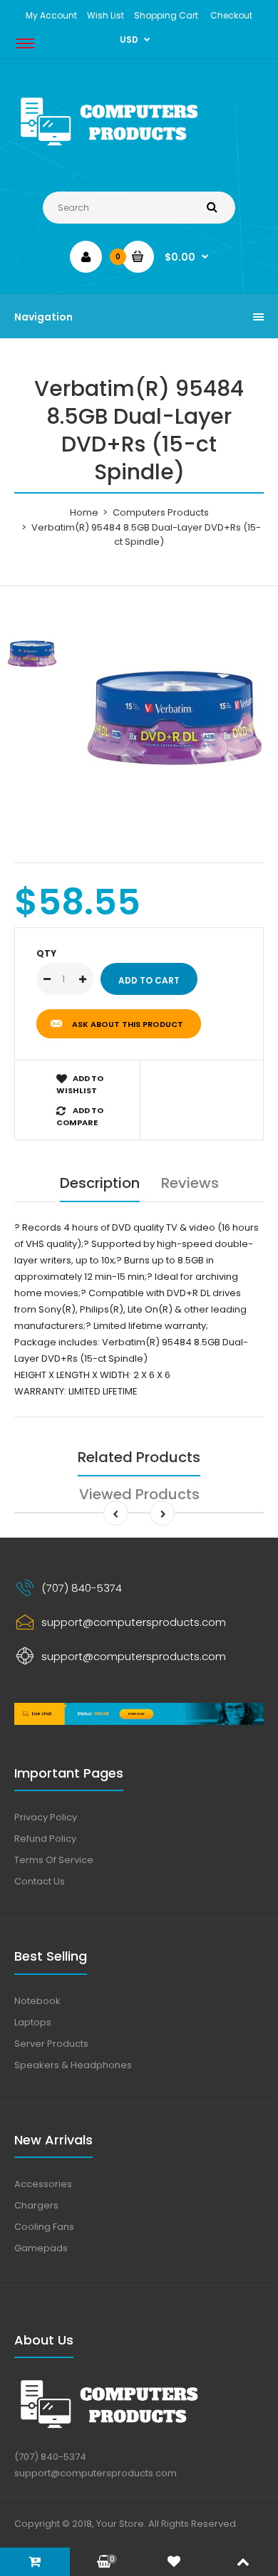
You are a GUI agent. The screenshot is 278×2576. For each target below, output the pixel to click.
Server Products (51, 2044)
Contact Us (40, 1881)
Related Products (139, 1457)
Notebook (37, 2001)
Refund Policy (45, 1839)
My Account (51, 15)
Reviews (190, 1183)
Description (100, 1183)
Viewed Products (139, 1494)
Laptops (33, 2022)
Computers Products (161, 512)
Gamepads (41, 2248)
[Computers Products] (139, 148)
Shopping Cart (166, 15)
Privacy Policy (46, 1817)
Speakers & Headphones (73, 2065)
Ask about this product (128, 1024)
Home (84, 512)
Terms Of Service (54, 1860)
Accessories (43, 2184)
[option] (175, 718)
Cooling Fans (44, 2227)
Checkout (231, 15)
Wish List (105, 15)
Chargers (36, 2205)
